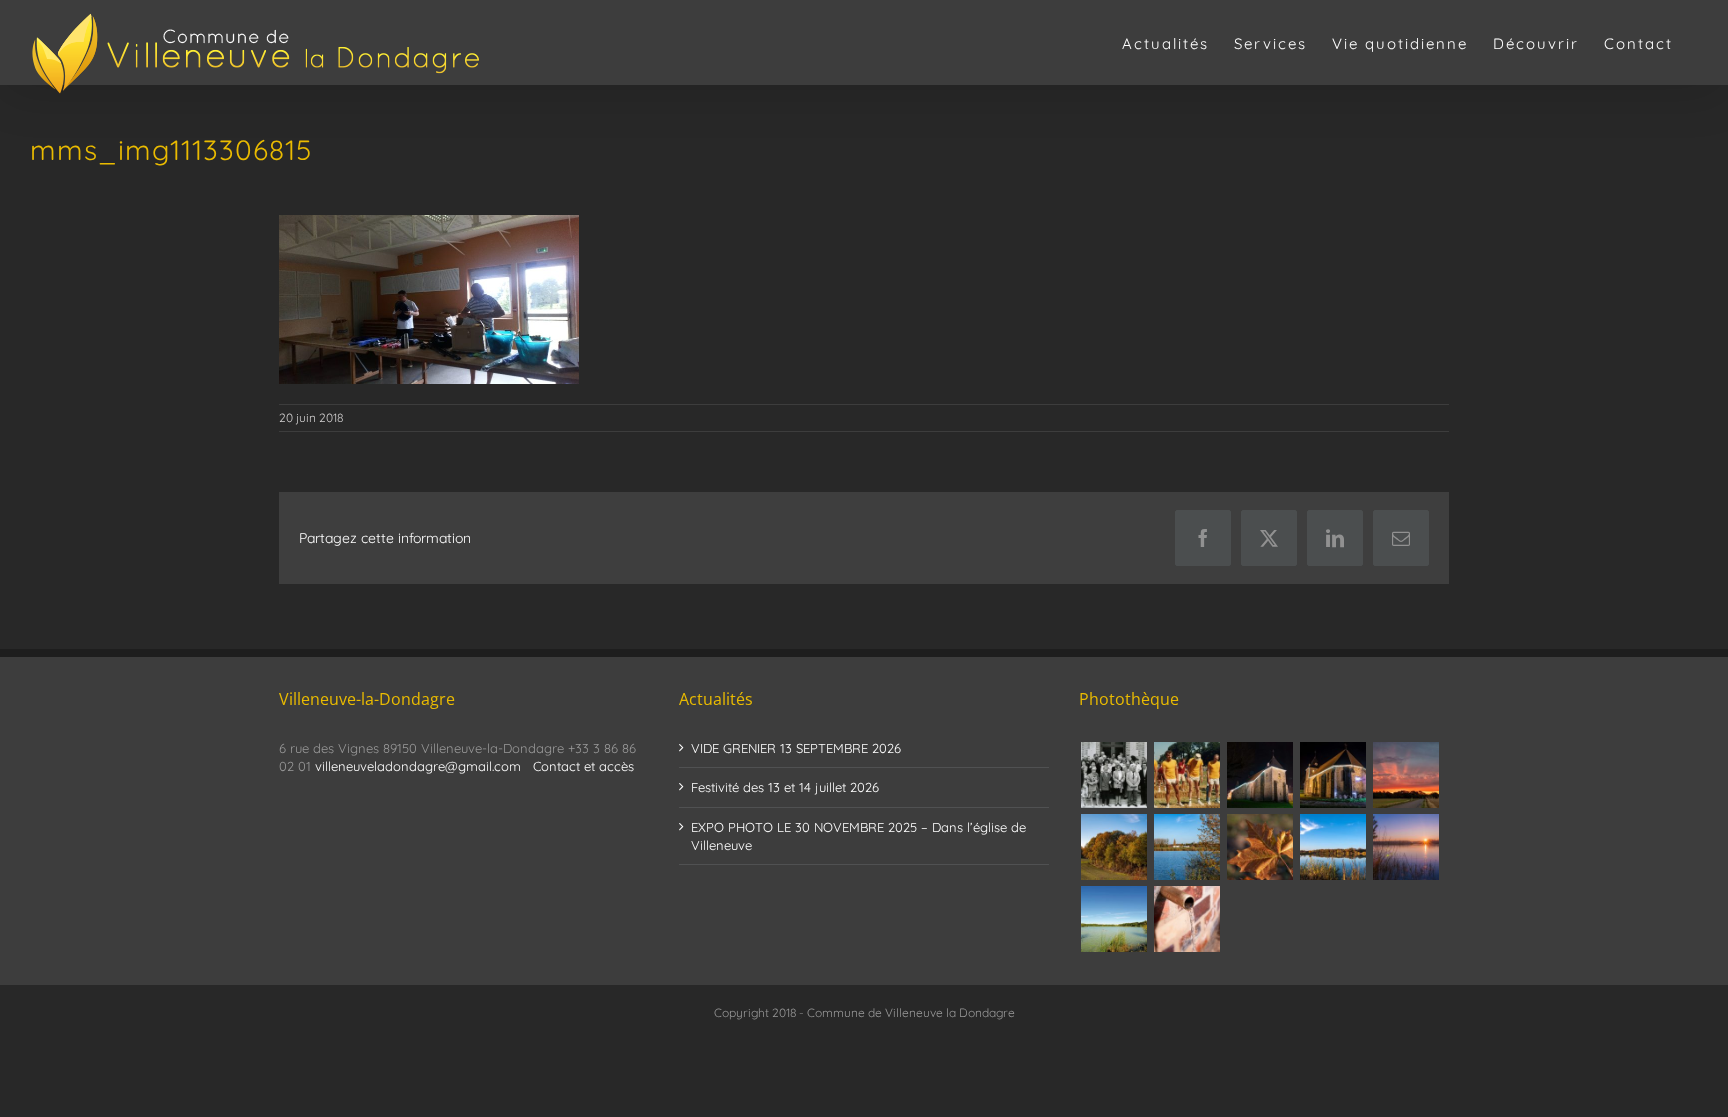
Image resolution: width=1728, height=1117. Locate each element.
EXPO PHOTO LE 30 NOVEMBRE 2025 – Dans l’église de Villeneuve (858, 836)
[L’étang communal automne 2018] (1332, 847)
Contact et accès (583, 766)
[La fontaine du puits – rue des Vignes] (1186, 919)
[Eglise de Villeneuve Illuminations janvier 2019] (1332, 775)
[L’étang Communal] (1113, 919)
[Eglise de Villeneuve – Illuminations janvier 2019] (1259, 775)
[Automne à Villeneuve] (1113, 847)
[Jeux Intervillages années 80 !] (1186, 775)
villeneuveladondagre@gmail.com (418, 766)
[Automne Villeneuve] (1259, 847)
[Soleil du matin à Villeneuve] (1405, 775)
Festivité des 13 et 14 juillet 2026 (785, 787)
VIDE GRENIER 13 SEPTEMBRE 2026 (796, 748)
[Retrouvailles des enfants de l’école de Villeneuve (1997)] (1113, 775)
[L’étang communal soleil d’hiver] (1405, 847)
